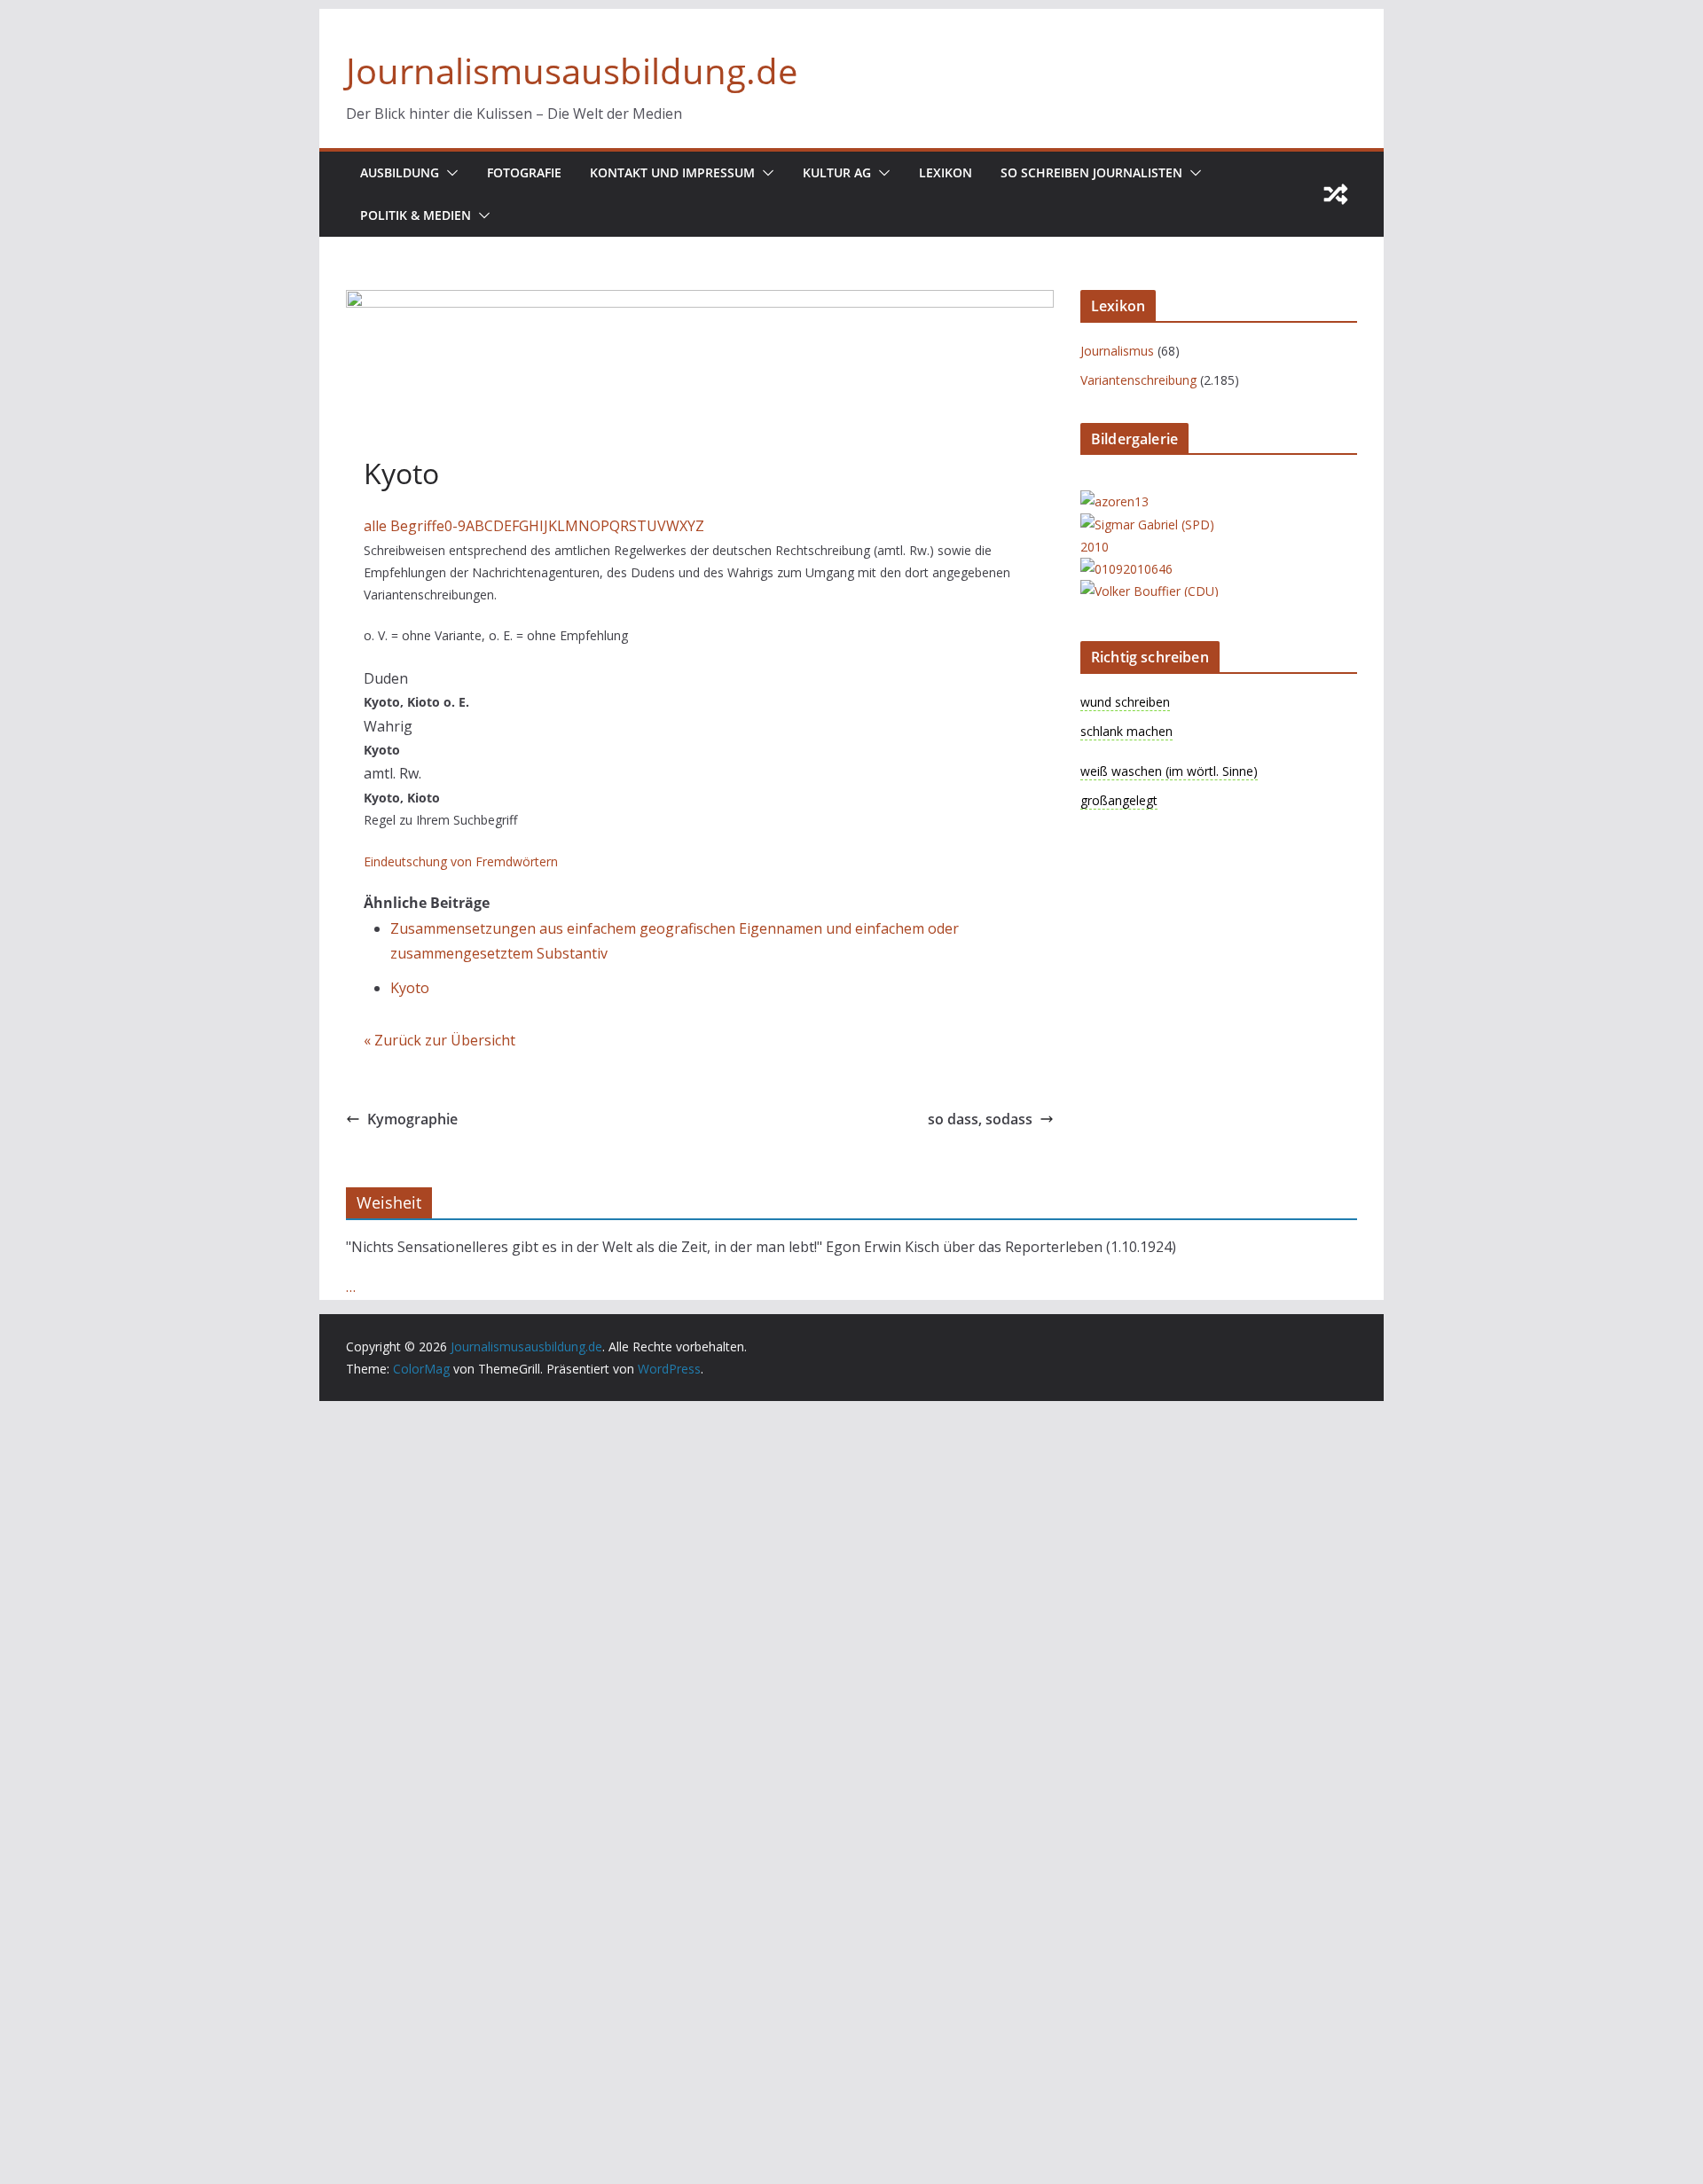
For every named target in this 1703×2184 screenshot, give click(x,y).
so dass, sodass (980, 1119)
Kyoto (410, 988)
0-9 (455, 526)
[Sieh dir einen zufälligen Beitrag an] (1336, 194)
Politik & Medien (416, 215)
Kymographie (412, 1119)
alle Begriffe (404, 526)
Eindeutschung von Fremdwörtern (461, 861)
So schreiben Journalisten (1091, 172)
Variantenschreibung (1138, 380)
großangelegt (1119, 800)
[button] (449, 173)
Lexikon (946, 172)
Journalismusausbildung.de (572, 70)
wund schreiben (1125, 702)
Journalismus (1117, 351)
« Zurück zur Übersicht (439, 1040)
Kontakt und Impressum (672, 172)
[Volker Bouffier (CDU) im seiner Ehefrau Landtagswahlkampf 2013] (1151, 591)
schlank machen (1126, 731)
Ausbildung (400, 172)
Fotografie (524, 172)
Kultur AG (837, 172)
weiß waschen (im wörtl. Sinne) (1169, 771)
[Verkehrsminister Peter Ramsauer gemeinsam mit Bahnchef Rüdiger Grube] (1126, 569)
